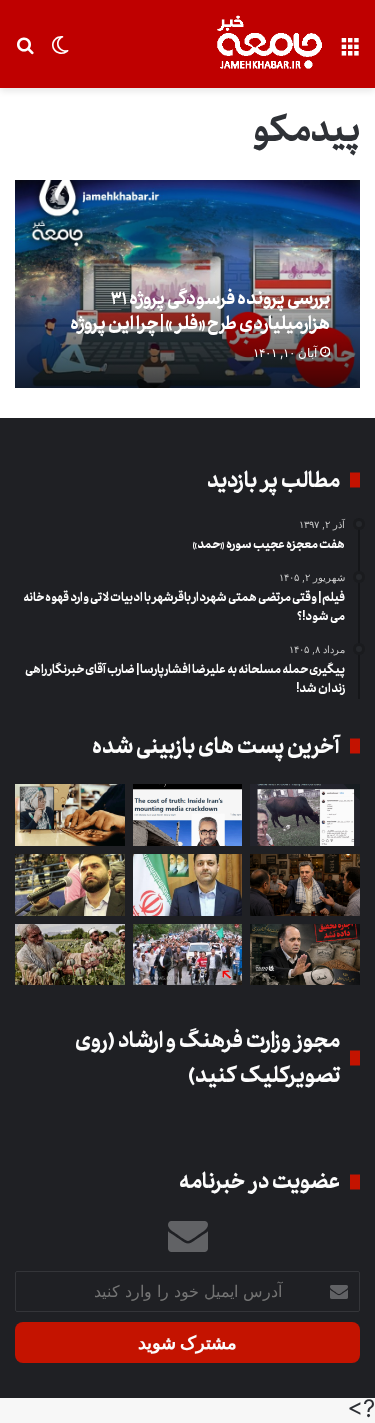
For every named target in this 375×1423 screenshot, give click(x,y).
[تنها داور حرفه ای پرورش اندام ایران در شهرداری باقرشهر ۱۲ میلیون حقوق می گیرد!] (70, 885)
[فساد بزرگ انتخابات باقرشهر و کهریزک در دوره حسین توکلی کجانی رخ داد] (188, 885)
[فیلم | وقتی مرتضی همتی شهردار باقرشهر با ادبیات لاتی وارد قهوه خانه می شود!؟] (305, 885)
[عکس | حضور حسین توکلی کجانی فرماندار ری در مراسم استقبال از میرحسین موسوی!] (188, 955)
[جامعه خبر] (269, 44)
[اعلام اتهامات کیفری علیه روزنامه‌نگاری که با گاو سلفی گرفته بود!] (305, 815)
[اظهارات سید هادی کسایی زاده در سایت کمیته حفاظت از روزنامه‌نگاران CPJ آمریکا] (188, 815)
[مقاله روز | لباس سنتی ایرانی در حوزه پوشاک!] (70, 815)
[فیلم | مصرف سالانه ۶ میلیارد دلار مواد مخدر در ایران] (70, 955)
